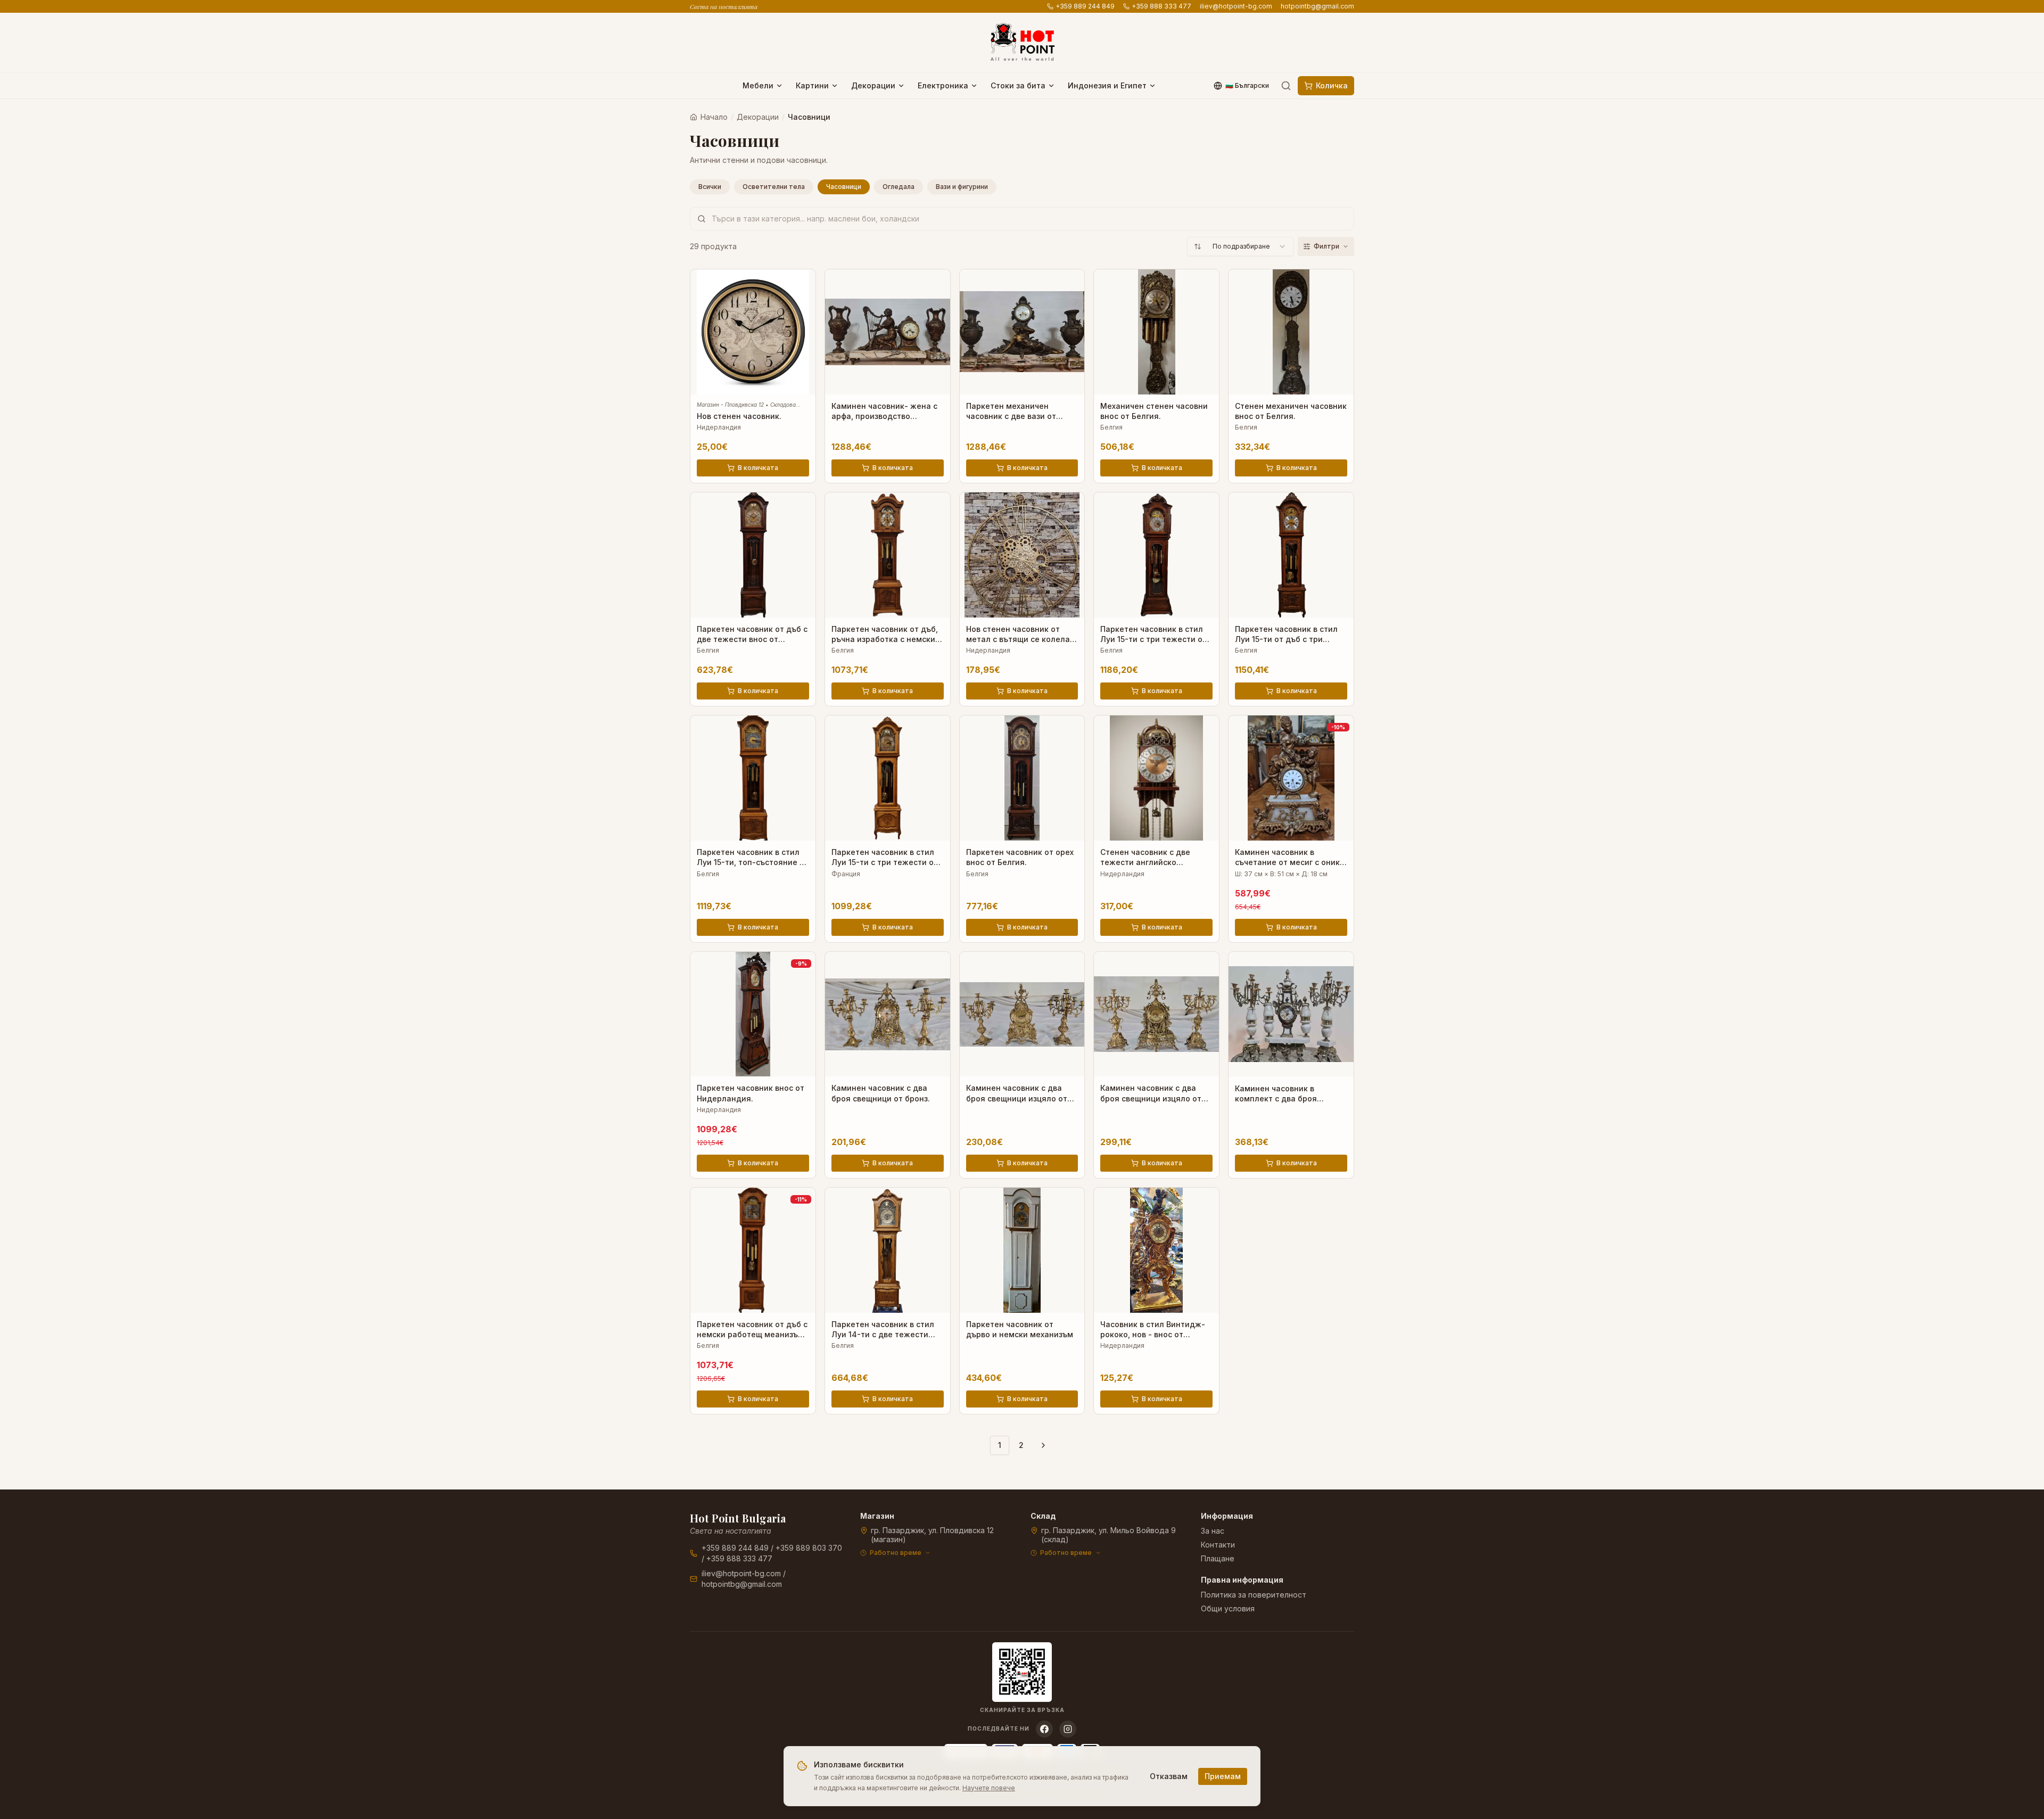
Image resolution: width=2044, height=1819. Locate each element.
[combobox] (1240, 246)
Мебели (758, 85)
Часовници (844, 187)
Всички (710, 187)
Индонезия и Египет (1107, 85)
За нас (1213, 1531)
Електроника (943, 85)
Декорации (873, 85)
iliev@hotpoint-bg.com (1236, 6)
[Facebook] (1044, 1729)
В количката (758, 468)
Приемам (1223, 1776)
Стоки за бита (1018, 85)
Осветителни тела (774, 187)
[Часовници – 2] (1043, 1445)
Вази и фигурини (962, 187)
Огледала (899, 187)
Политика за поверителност (1254, 1595)
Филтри (1326, 246)
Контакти (1218, 1545)
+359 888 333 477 (1161, 6)
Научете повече (989, 1788)
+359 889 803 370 (809, 1548)
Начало (714, 117)
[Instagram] (1068, 1729)
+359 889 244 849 (1085, 6)
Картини (812, 85)
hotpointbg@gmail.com (1317, 6)
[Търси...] (1286, 86)
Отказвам (1169, 1776)
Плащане (1218, 1558)
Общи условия (1228, 1608)
